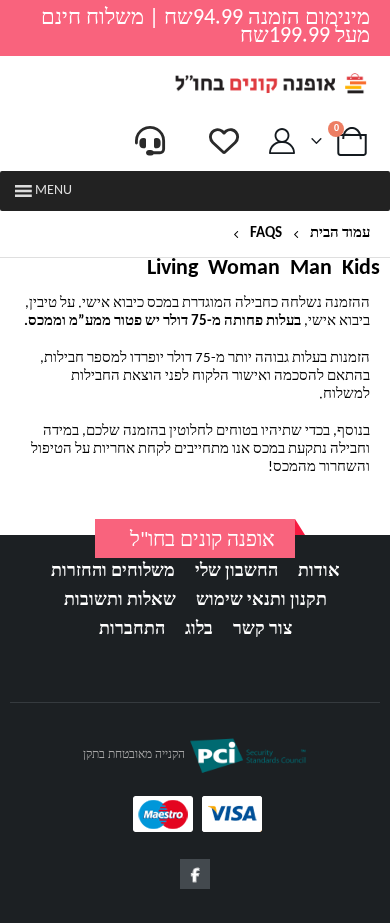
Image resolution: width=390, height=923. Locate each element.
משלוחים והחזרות (113, 571)
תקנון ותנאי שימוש (261, 600)
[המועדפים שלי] (224, 141)
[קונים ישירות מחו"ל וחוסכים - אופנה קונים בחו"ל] (270, 83)
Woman (244, 269)
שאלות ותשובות (120, 600)
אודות (319, 571)
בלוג (199, 629)
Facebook (195, 874)
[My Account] (282, 141)
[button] (53, 191)
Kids (361, 269)
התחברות (132, 629)
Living (172, 269)
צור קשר (262, 629)
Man (311, 269)
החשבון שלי (236, 571)
